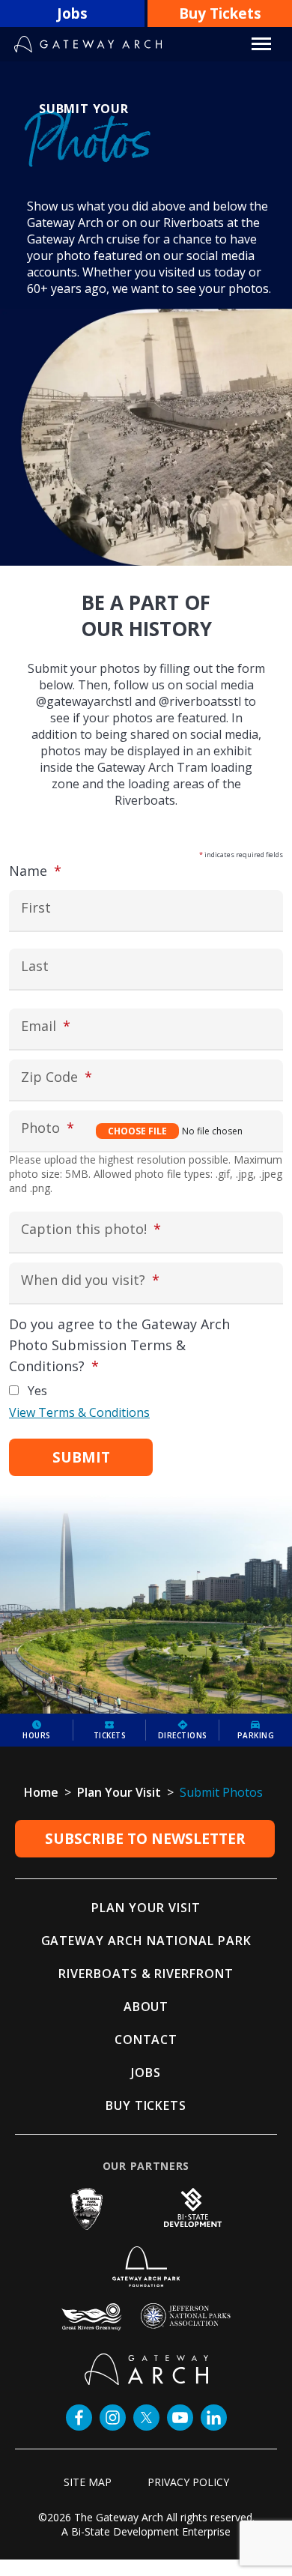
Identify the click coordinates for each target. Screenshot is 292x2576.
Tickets (110, 1735)
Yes (37, 1391)
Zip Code (85, 1077)
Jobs (72, 13)
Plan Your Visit (146, 1908)
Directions (183, 1735)
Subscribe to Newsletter (145, 1839)
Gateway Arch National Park (146, 1941)
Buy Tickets (220, 13)
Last (35, 966)
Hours (37, 1735)
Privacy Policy (188, 2482)
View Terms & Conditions (79, 1412)
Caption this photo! (119, 1230)
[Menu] (261, 44)
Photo (76, 1128)
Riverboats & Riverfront (146, 1974)
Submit (81, 1457)
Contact (146, 2040)
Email (74, 1026)
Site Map (88, 2482)
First (36, 908)
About (146, 2007)
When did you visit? (119, 1281)
